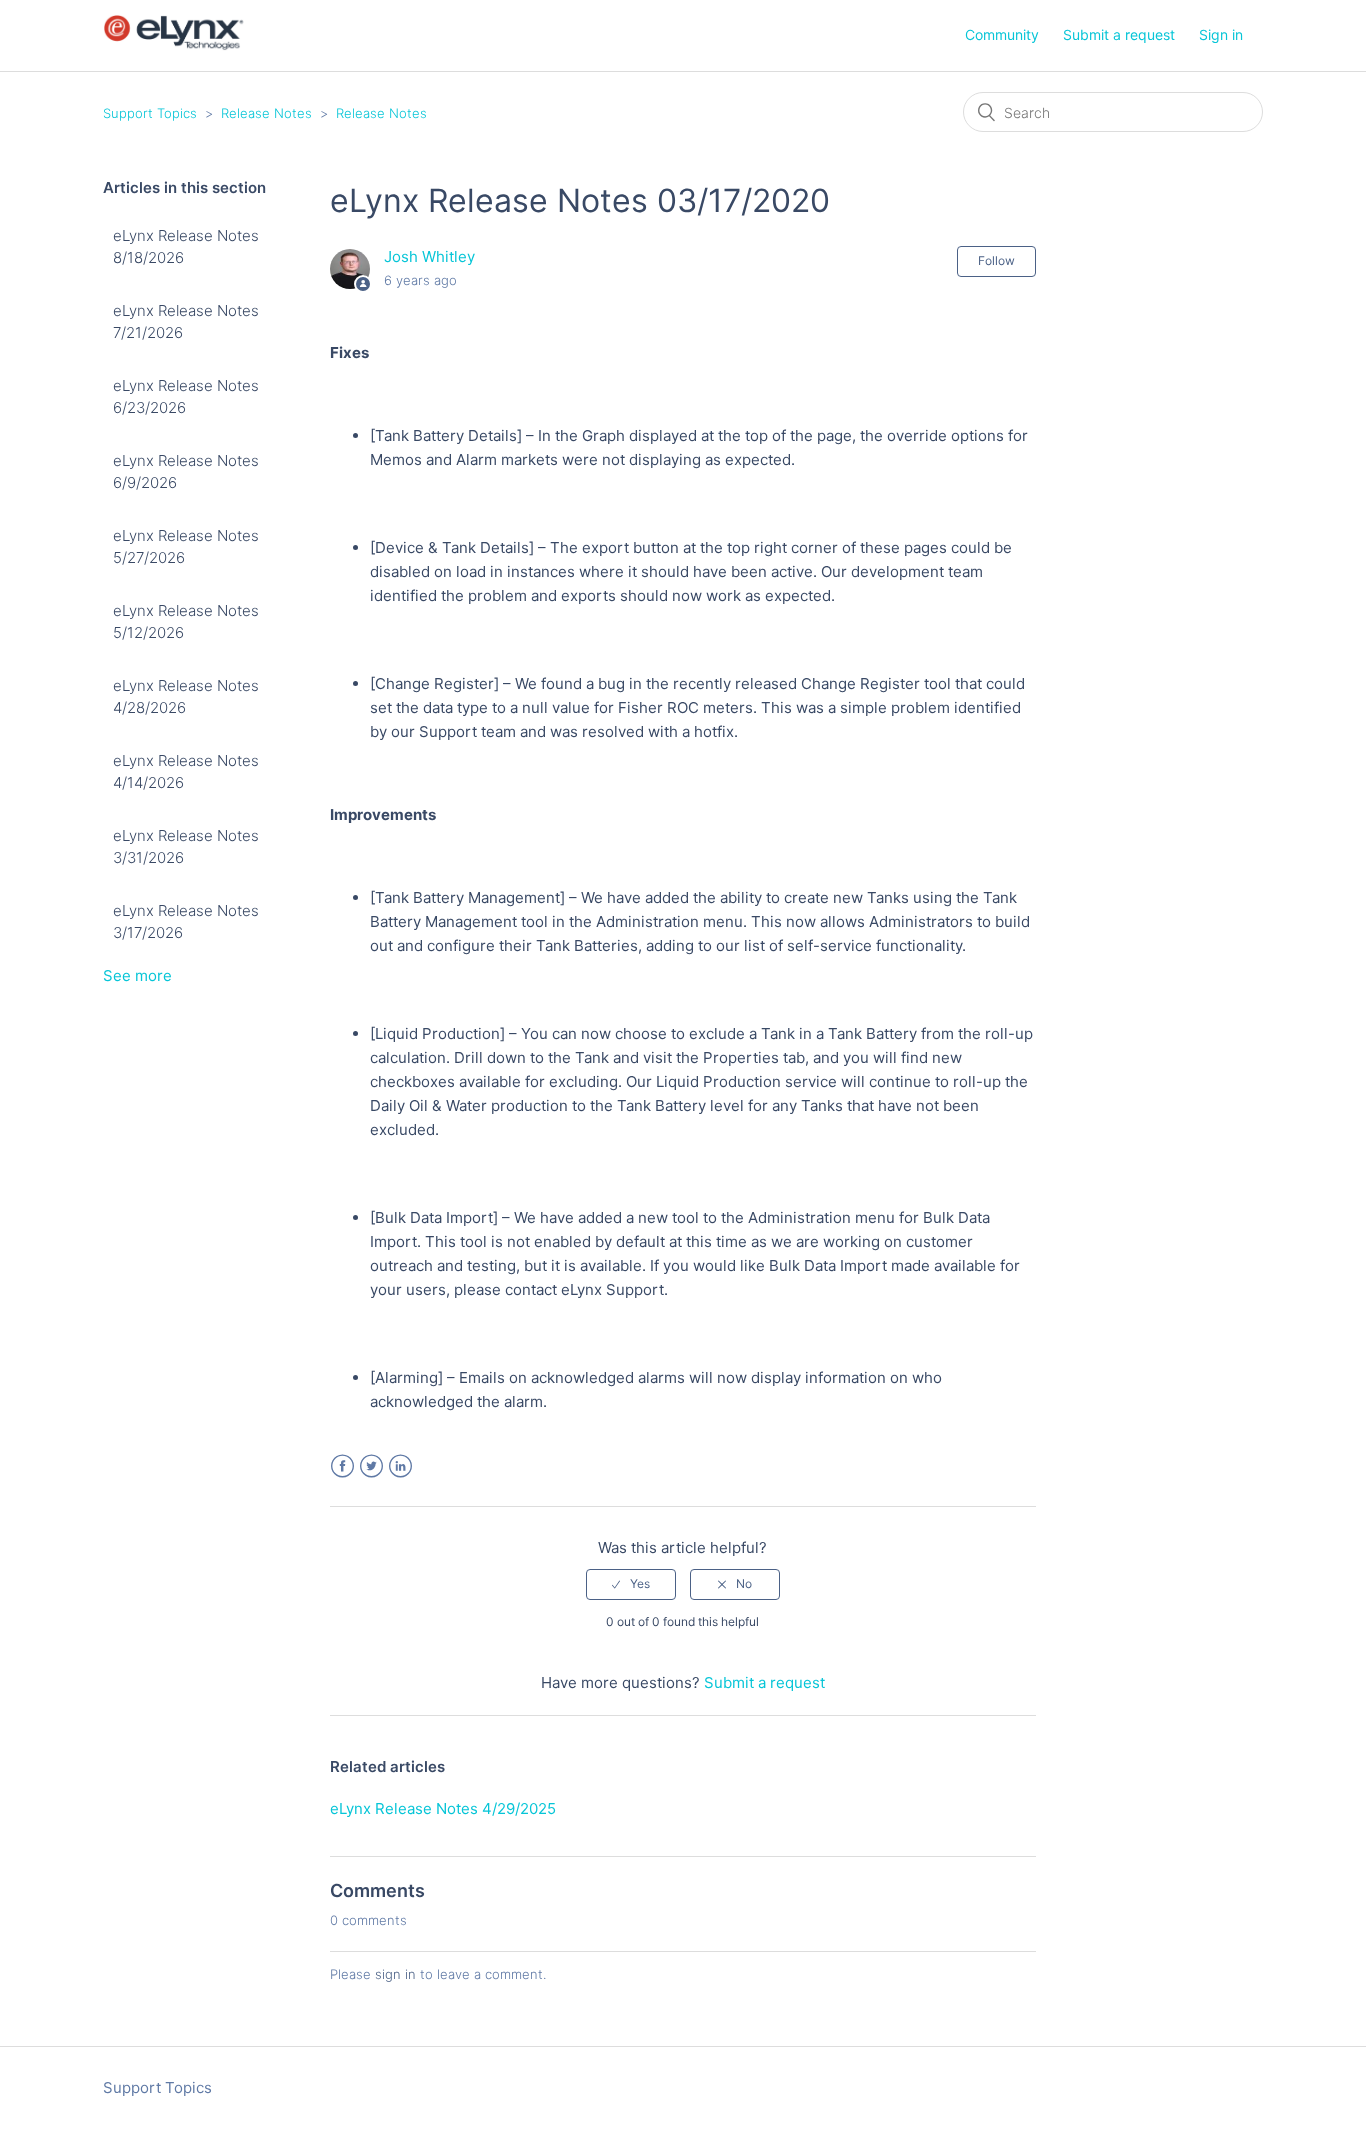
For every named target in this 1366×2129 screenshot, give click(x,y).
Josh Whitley (429, 256)
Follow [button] (996, 260)
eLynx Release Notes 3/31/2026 (186, 847)
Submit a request (1119, 34)
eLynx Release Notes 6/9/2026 (186, 472)
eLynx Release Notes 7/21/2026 (186, 322)
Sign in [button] (1221, 34)
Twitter (371, 1466)
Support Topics (150, 113)
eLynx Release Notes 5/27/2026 (186, 547)
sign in (395, 1974)
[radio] (631, 1584)
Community (1002, 34)
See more (137, 975)
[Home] (173, 45)
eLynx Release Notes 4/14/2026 (186, 772)
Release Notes (266, 113)
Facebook (342, 1466)
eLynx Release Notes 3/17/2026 (186, 922)
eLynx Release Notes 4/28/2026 (186, 697)
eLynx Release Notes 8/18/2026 (186, 247)
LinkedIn (400, 1466)
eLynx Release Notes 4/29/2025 (443, 1808)
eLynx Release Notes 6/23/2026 (186, 397)
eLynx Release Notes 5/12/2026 (186, 622)
